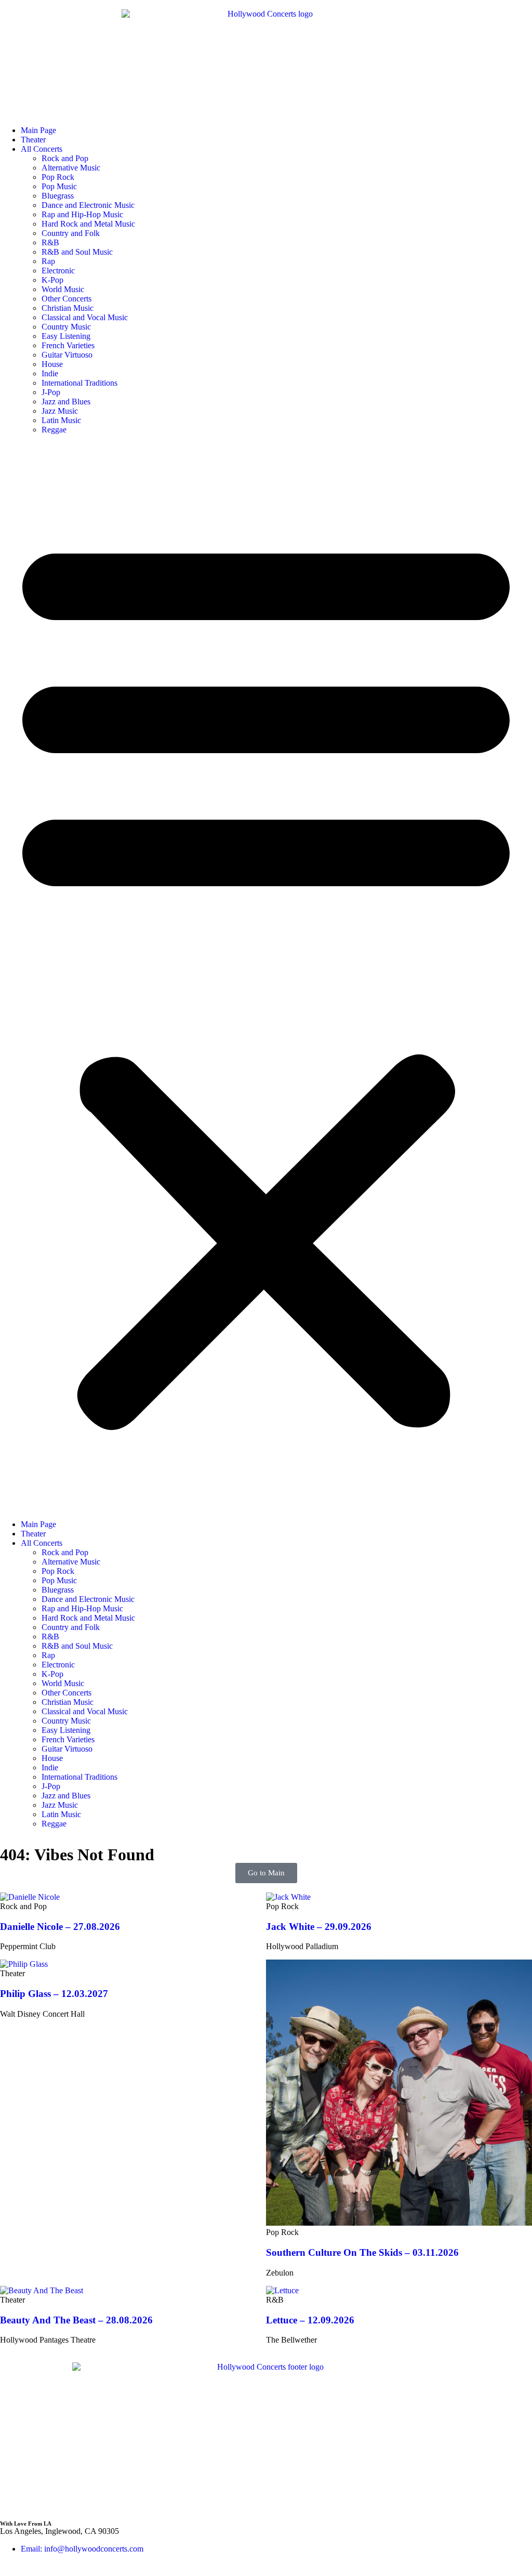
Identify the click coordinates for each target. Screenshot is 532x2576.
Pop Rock (58, 177)
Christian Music (68, 308)
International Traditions (79, 383)
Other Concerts (66, 299)
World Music (63, 289)
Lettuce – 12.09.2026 (310, 2320)
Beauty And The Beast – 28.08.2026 (76, 2320)
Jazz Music (60, 411)
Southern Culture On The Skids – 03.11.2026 (362, 2252)
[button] (266, 977)
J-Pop (51, 392)
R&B (50, 242)
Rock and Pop (65, 158)
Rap (48, 261)
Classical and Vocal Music (85, 317)
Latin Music (61, 420)
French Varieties (68, 345)
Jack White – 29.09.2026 (319, 1927)
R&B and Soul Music (77, 252)
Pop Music (59, 186)
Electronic (58, 271)
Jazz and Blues (66, 402)
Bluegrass (58, 196)
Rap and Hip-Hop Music (82, 214)
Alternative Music (71, 168)
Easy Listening (66, 336)
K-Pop (52, 280)
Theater (33, 140)
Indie (50, 373)
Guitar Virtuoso (67, 355)
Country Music (66, 327)
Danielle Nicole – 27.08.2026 (60, 1927)
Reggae (54, 430)
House (52, 364)
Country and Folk (71, 233)
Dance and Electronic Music (88, 205)
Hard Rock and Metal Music (88, 224)
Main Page (38, 130)
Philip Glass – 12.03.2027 (54, 1994)
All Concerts (42, 149)
